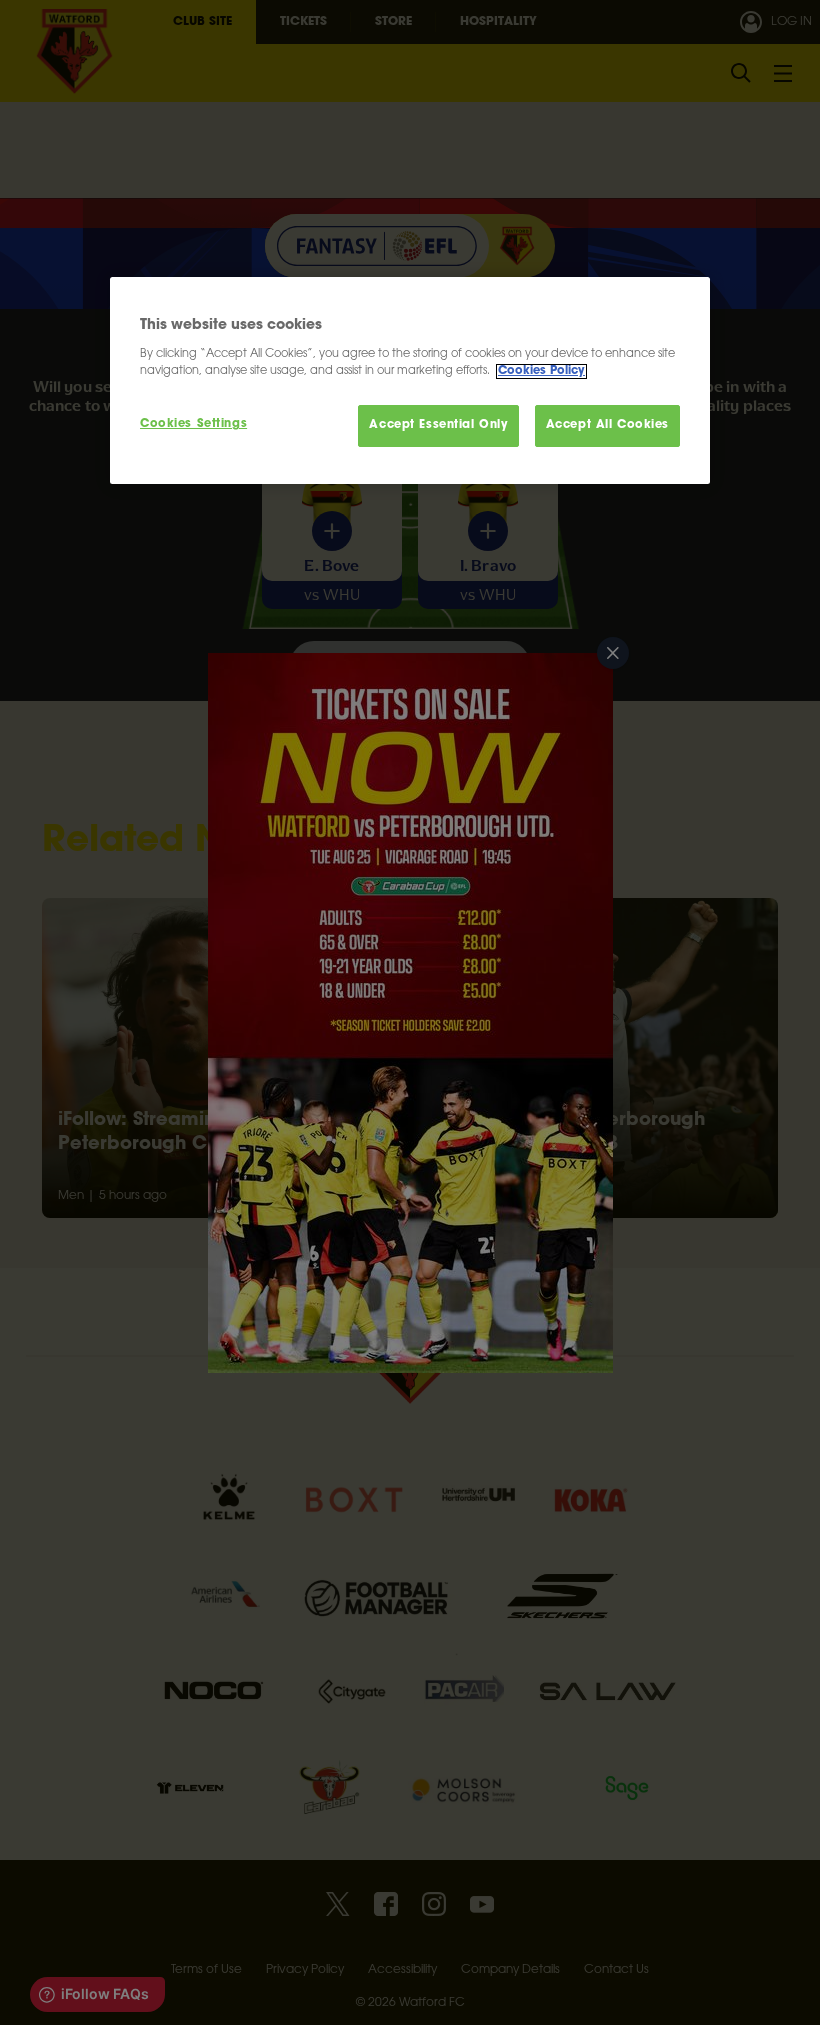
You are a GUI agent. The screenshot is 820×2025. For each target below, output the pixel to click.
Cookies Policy (541, 371)
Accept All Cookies (607, 425)
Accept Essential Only (438, 425)
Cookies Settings (193, 424)
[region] (410, 381)
